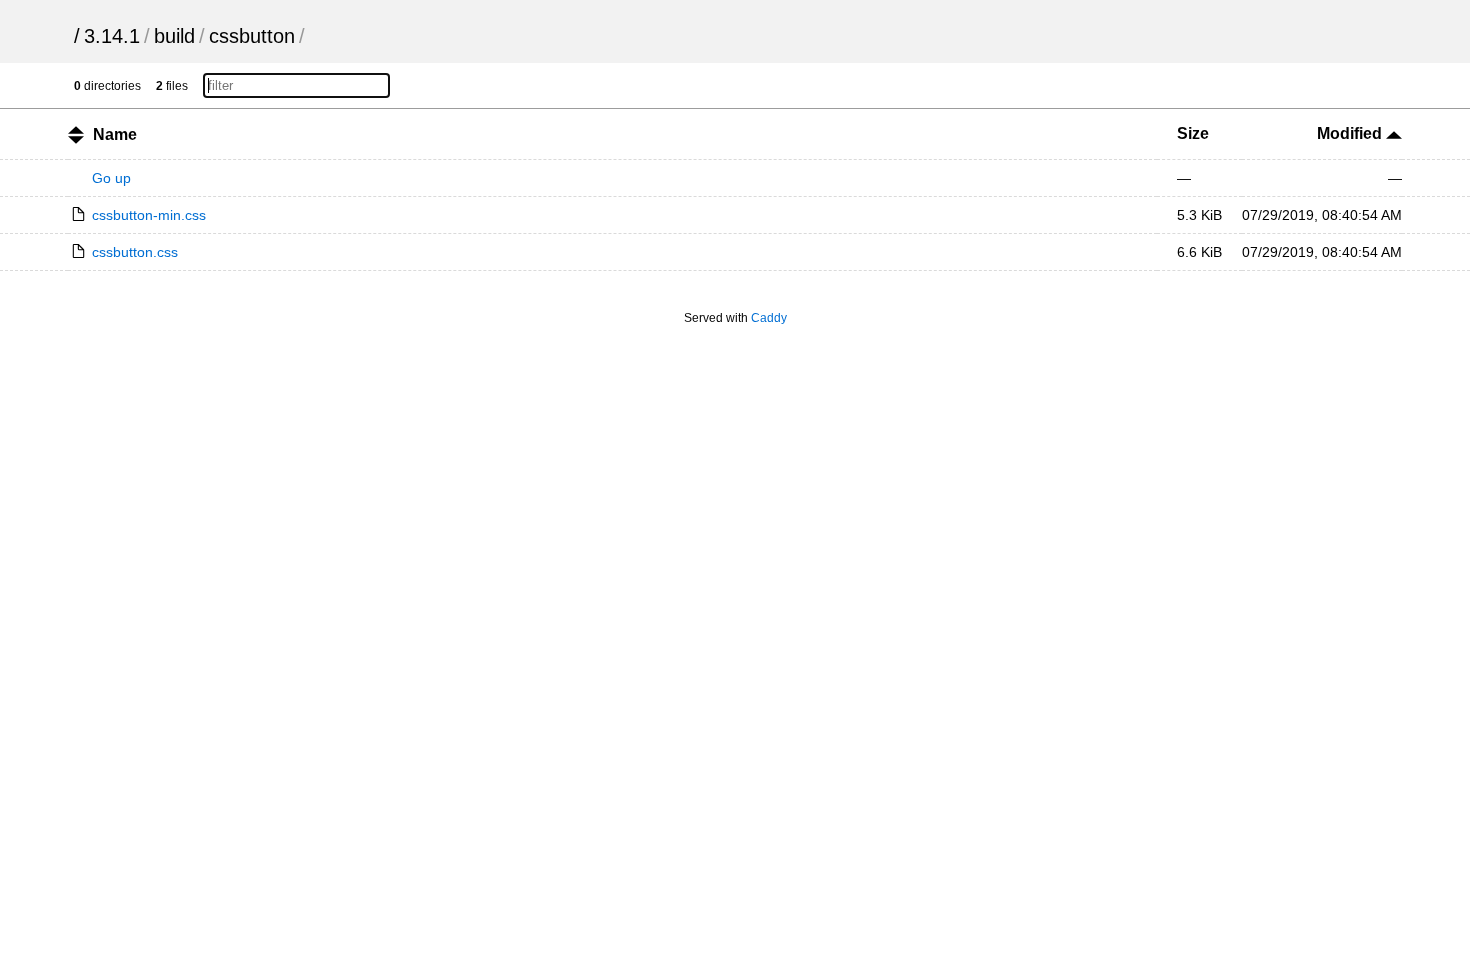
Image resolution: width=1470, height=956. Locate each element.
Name (115, 134)
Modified (1351, 133)
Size (1193, 133)
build (174, 36)
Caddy (769, 318)
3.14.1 (112, 36)
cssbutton (252, 36)
